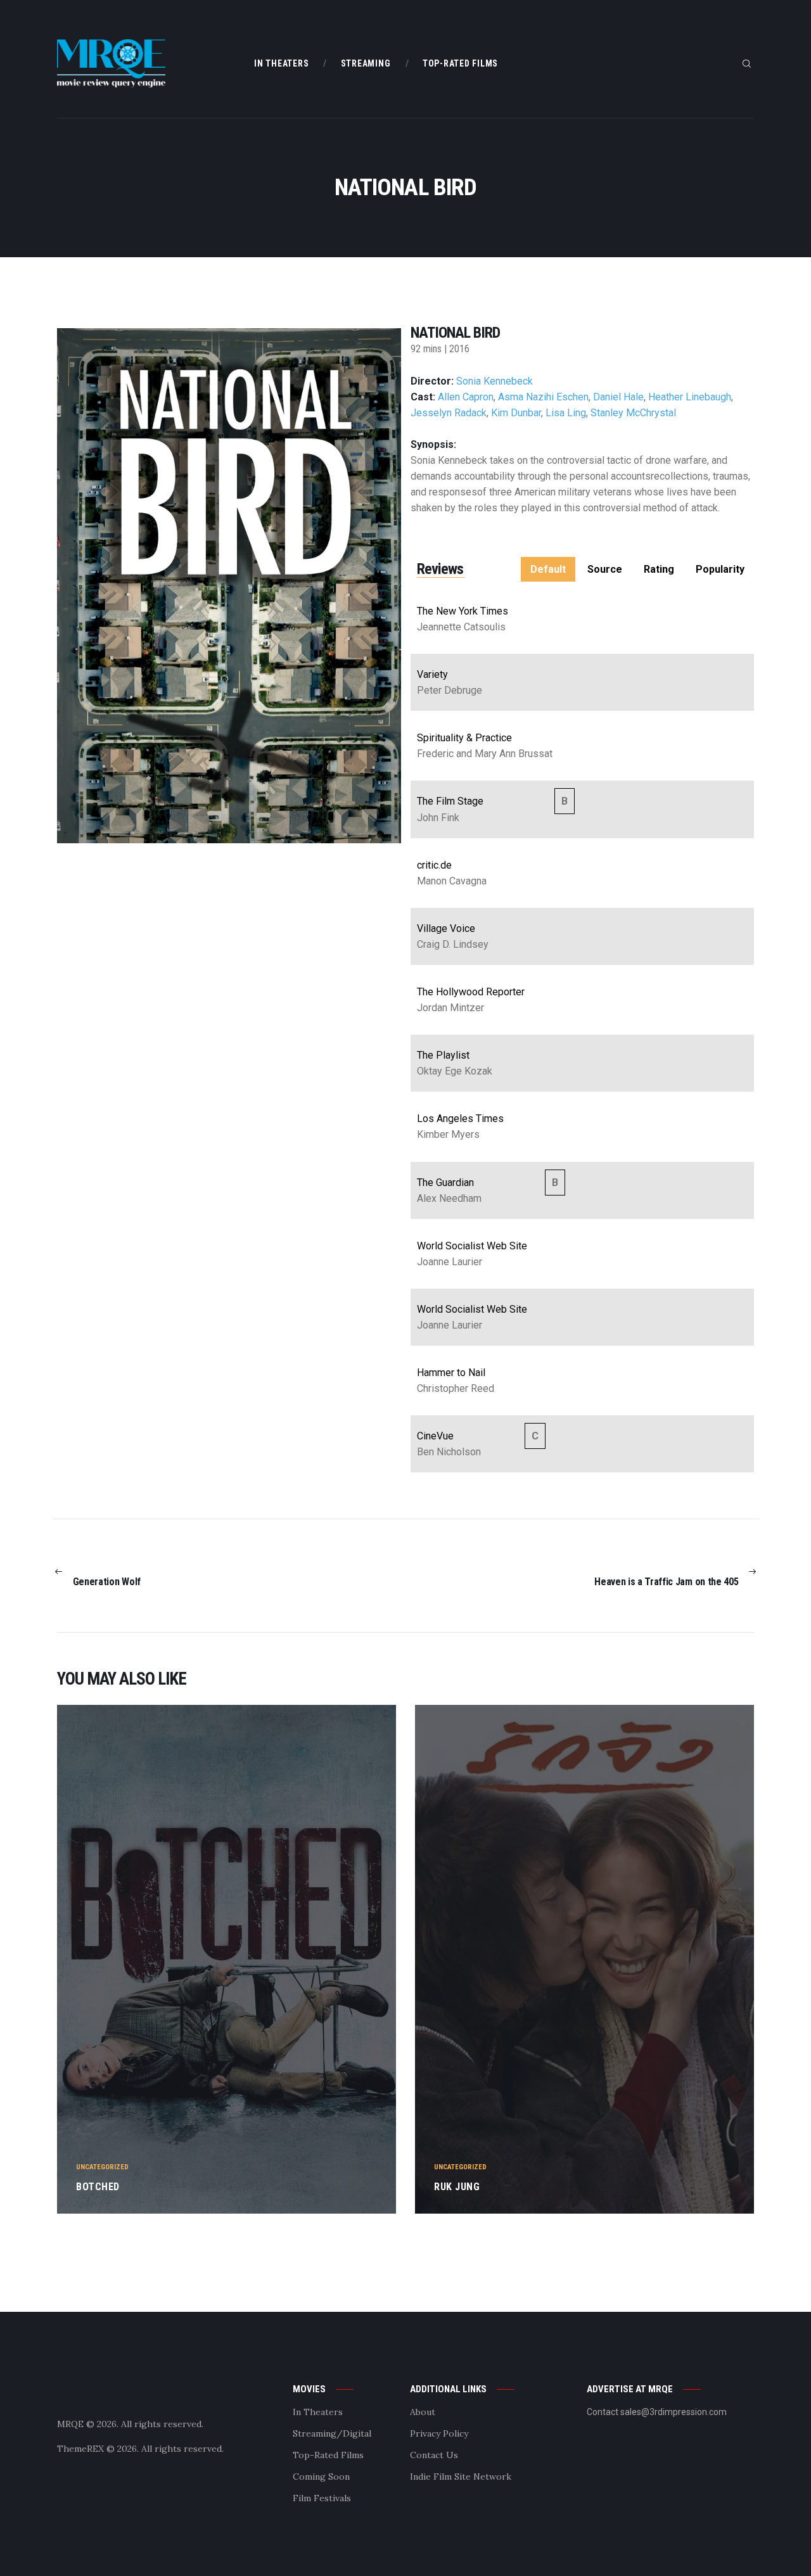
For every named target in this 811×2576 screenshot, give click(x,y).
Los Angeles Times (460, 1119)
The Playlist (443, 1055)
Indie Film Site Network (461, 2477)
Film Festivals (322, 2498)
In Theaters (318, 2412)
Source (605, 569)
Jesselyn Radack (449, 413)
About (423, 2412)
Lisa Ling (566, 413)
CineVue (435, 1436)
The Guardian (445, 1183)
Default (548, 569)
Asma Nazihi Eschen (543, 397)
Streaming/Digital (332, 2433)
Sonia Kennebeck (495, 381)
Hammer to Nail (451, 1373)
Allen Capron (466, 397)
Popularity (720, 569)
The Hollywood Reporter (471, 992)
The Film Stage (450, 801)
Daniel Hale (618, 397)
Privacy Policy (439, 2433)
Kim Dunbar (516, 413)
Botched (98, 2187)
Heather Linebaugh (690, 397)
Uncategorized (102, 2167)
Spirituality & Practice (464, 738)
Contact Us (434, 2455)
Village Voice (446, 928)
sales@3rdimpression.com (674, 2412)
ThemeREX (80, 2449)
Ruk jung (457, 2187)
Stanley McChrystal (633, 413)
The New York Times (463, 611)
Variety (432, 674)
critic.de (434, 865)
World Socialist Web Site (472, 1246)
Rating (659, 569)
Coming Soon (321, 2477)
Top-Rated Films (328, 2455)
